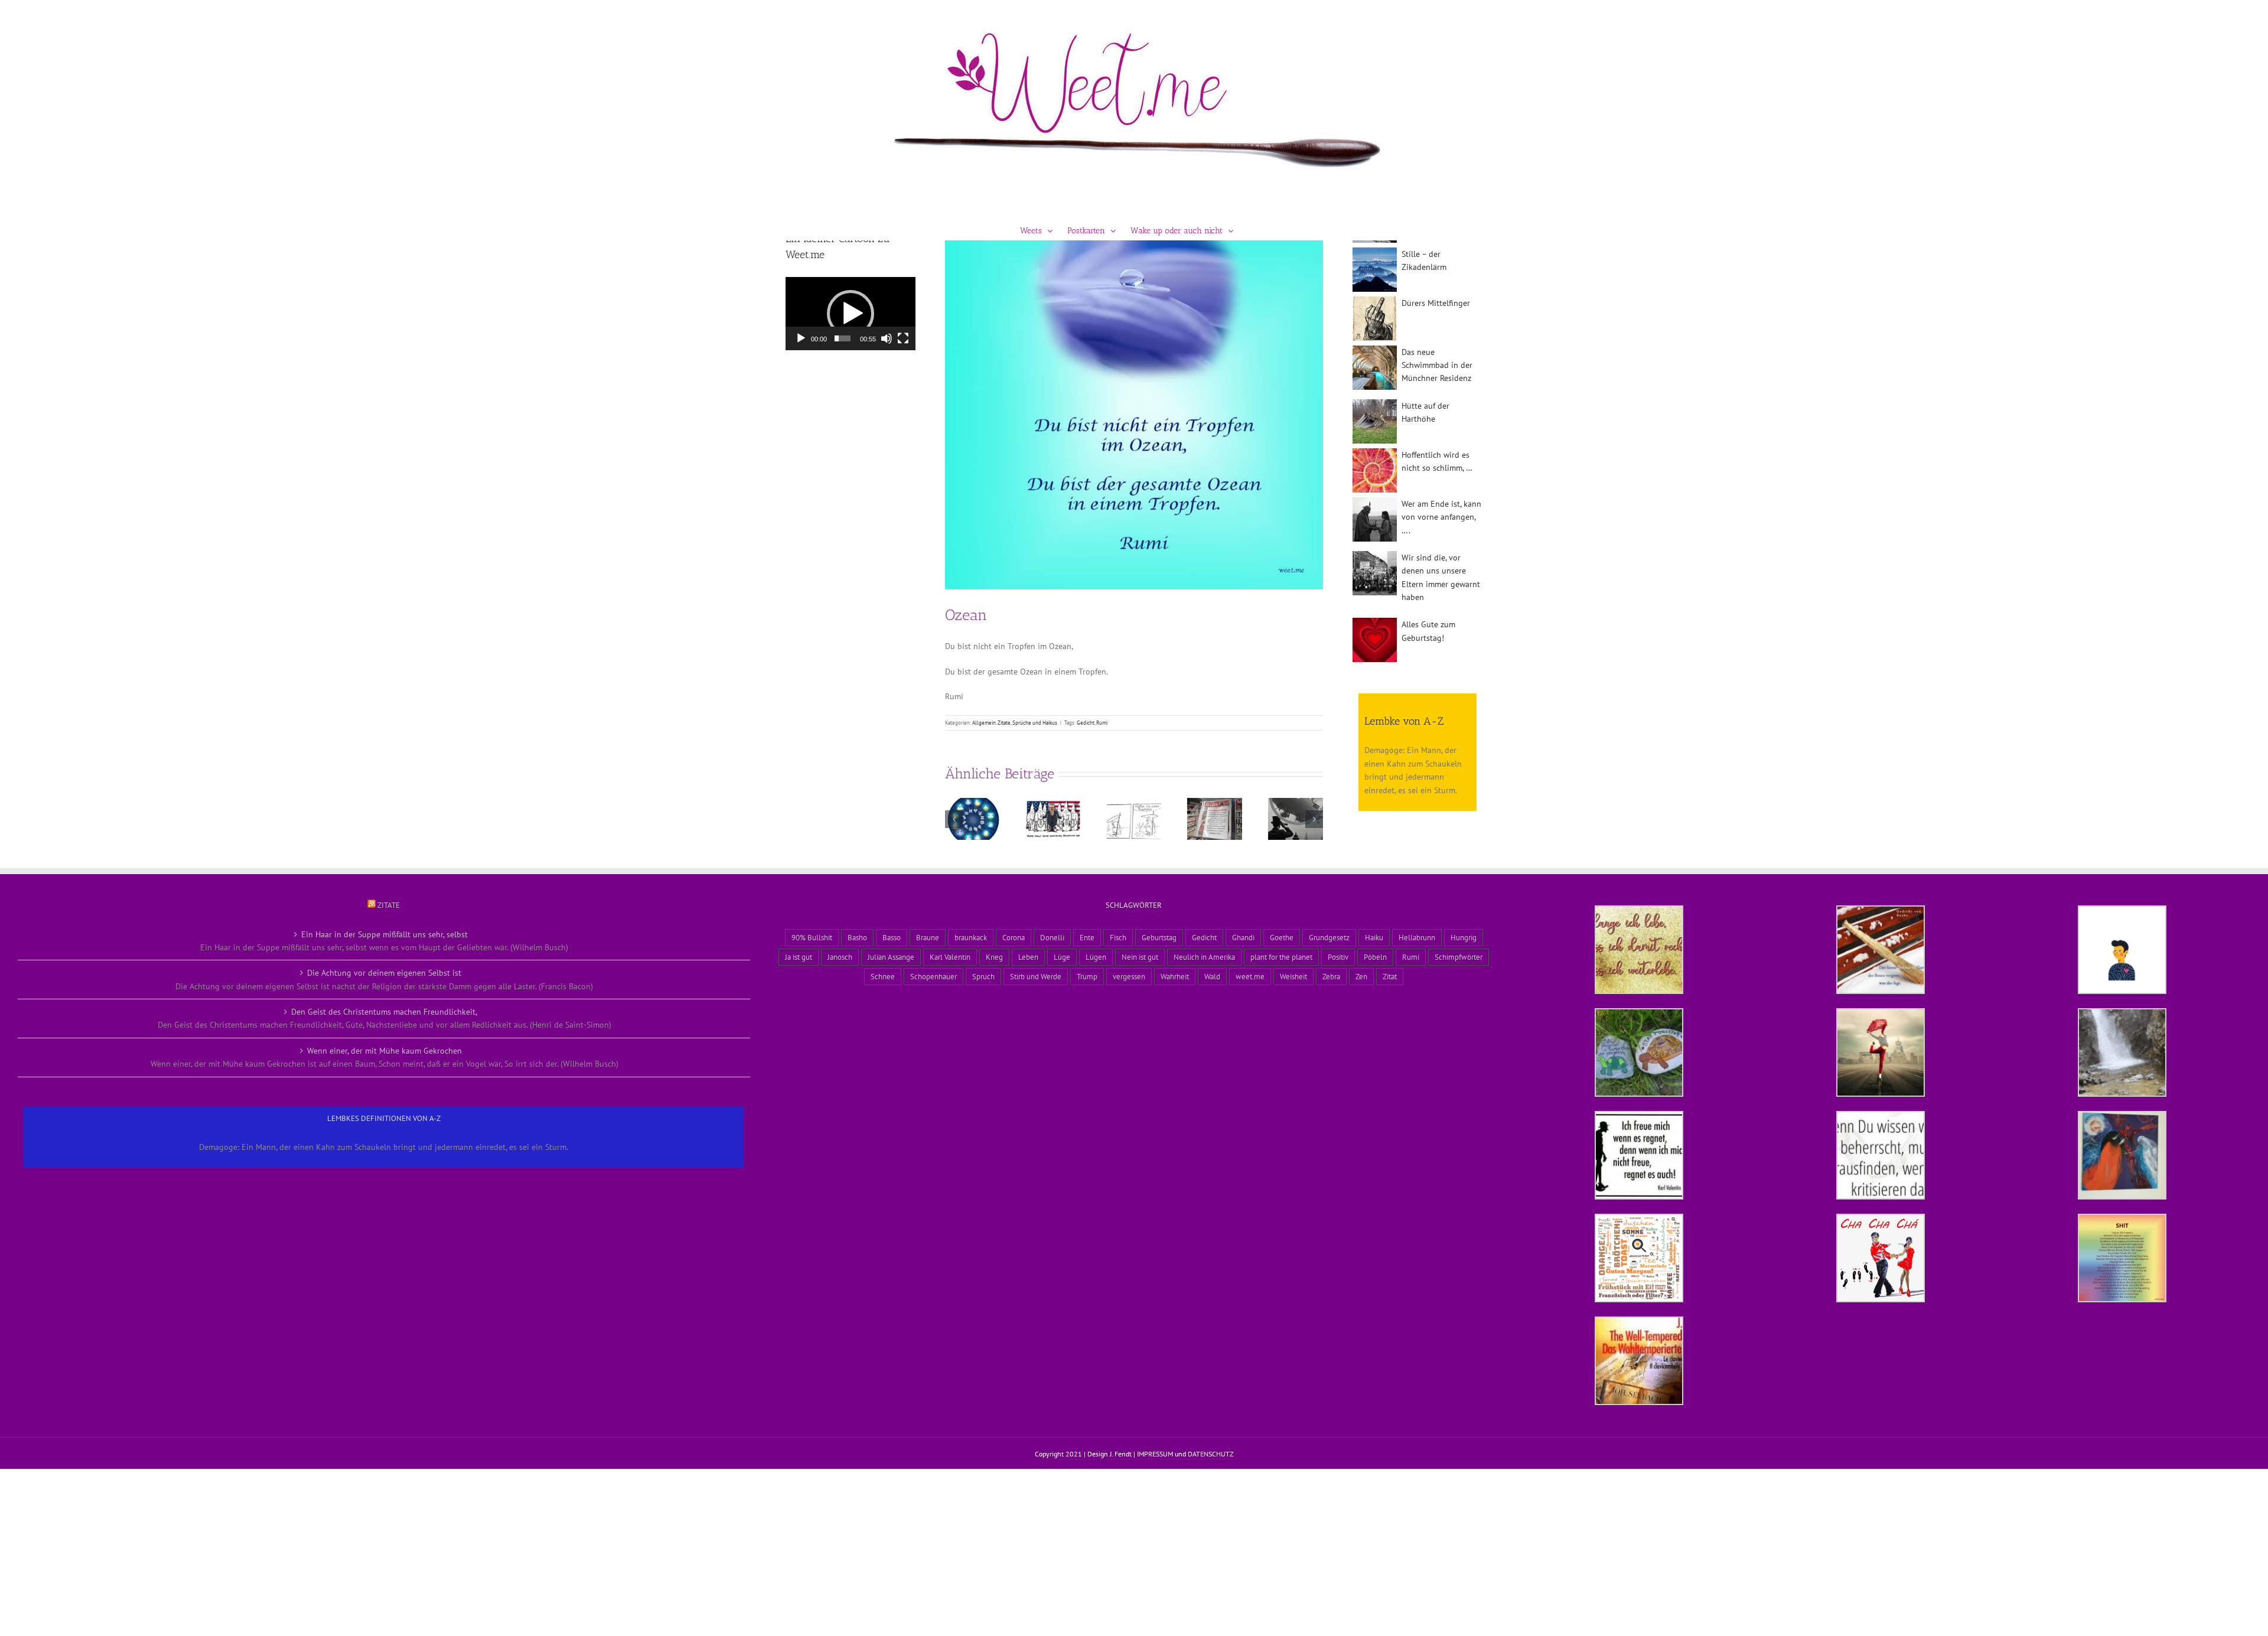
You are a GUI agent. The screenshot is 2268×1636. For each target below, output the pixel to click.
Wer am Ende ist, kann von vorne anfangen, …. (1441, 517)
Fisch (1118, 937)
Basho (857, 937)
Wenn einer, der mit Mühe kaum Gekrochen (384, 1051)
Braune (928, 937)
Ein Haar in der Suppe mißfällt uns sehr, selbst (384, 934)
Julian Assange (891, 957)
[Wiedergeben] (801, 338)
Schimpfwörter (1459, 957)
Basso (892, 937)
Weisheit (1293, 976)
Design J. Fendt (1109, 1454)
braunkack (971, 937)
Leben (1028, 957)
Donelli (1052, 937)
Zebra (1331, 976)
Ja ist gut (799, 957)
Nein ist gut (1140, 957)
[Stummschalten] (887, 338)
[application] (850, 314)
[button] (954, 819)
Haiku (1374, 937)
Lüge (1062, 957)
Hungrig (1464, 937)
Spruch (983, 976)
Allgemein (984, 723)
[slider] (843, 338)
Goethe (1282, 937)
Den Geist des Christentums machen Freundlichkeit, (384, 1012)
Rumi (1102, 723)
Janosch (840, 957)
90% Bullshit (812, 937)
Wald (1212, 976)
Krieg (994, 957)
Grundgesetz (1329, 937)
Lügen (1096, 957)
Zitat (1390, 976)
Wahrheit (1175, 976)
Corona (1014, 937)
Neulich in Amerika (1204, 957)
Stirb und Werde (1036, 976)
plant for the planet (1281, 957)
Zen (1361, 976)
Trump (1087, 976)
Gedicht (1086, 723)
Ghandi (1243, 937)
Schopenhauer (933, 976)
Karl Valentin (950, 957)
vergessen (1129, 976)
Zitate (389, 905)
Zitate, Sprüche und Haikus (1027, 723)
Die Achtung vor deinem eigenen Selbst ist (384, 973)
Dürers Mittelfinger (1436, 303)
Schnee (883, 976)
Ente (1087, 937)
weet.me (1250, 976)
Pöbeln (1375, 957)
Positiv (1338, 957)
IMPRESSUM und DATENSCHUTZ (1185, 1454)
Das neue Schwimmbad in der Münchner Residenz (1437, 365)
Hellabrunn (1417, 937)
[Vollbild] (903, 338)
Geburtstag (1159, 937)
